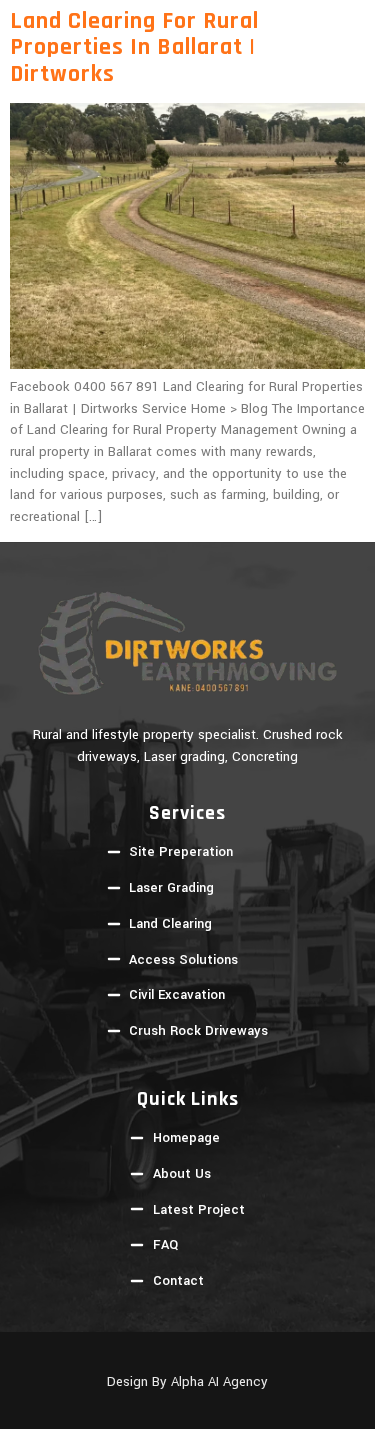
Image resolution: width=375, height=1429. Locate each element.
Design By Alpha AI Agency (187, 1381)
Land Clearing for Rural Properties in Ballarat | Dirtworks (134, 47)
